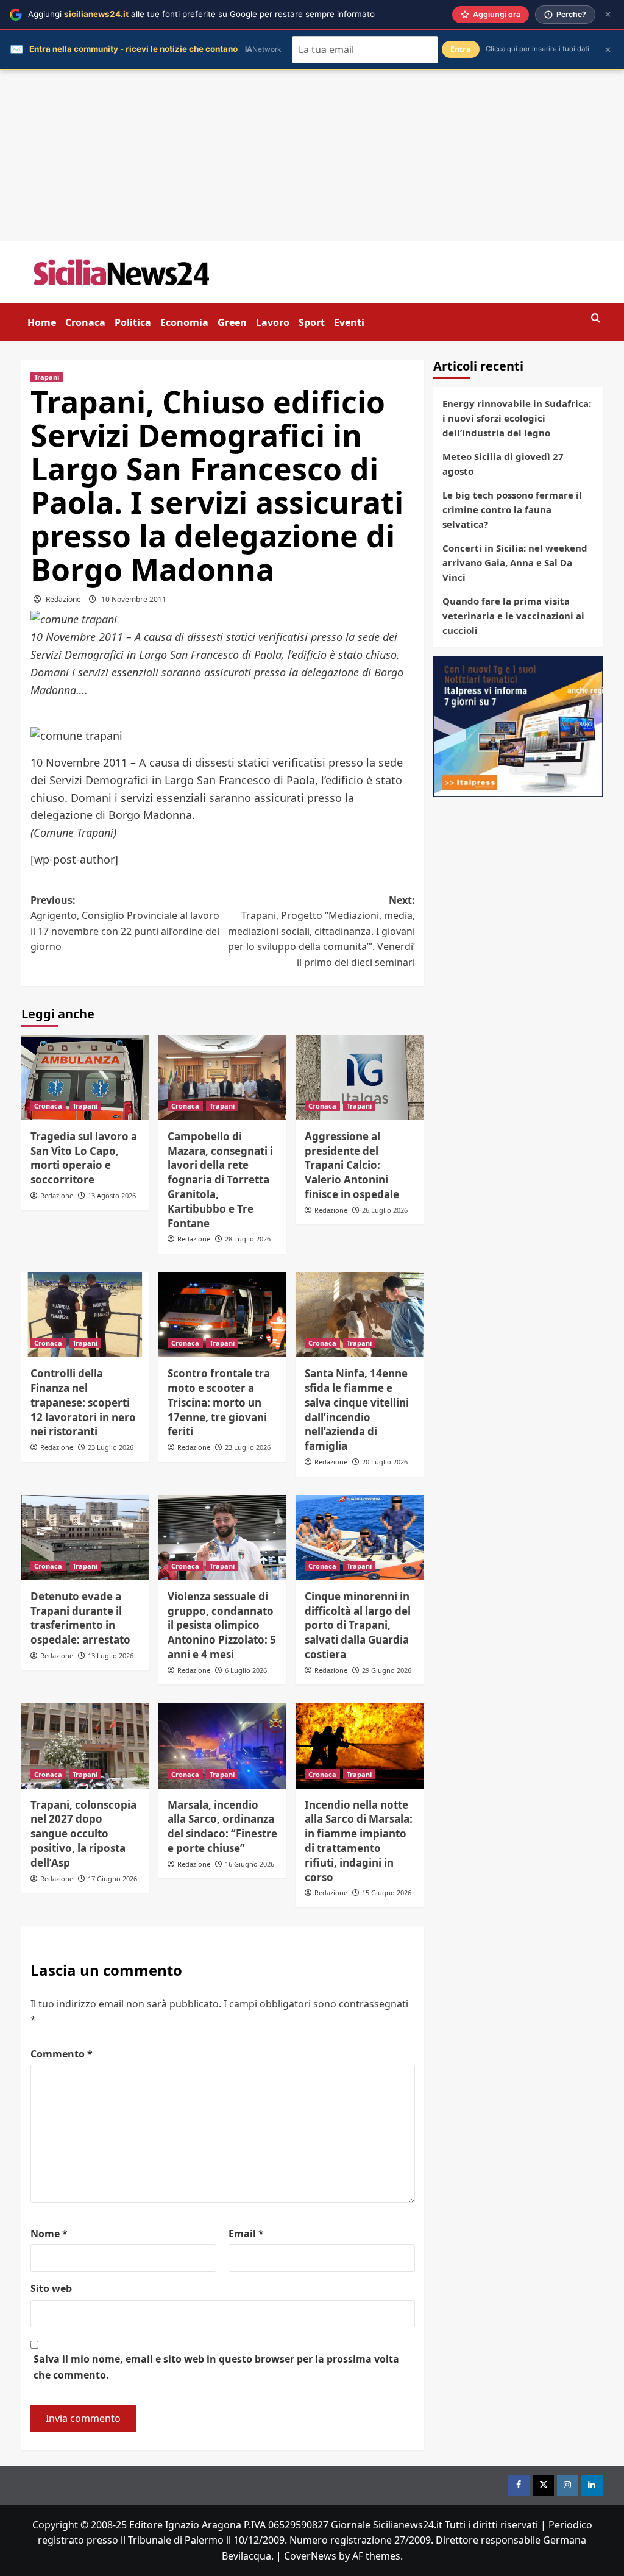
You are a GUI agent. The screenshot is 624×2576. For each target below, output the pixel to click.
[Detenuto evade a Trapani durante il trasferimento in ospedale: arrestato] (85, 1538)
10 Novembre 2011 (134, 599)
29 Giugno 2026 (387, 1670)
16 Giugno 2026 (250, 1864)
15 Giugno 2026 (387, 1893)
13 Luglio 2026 (111, 1655)
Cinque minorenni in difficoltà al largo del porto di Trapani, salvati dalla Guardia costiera (358, 1625)
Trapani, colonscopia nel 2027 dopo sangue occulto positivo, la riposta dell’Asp (83, 1834)
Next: (321, 931)
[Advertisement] (312, 155)
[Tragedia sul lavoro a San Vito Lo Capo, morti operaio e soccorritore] (85, 1077)
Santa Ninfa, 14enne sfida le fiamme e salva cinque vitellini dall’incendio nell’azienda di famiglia (357, 1410)
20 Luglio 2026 (385, 1462)
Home (42, 322)
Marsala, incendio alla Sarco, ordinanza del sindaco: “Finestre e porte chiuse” (222, 1826)
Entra (461, 49)
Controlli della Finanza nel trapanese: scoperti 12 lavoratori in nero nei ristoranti (83, 1402)
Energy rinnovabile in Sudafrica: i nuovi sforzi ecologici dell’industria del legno (517, 418)
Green (232, 322)
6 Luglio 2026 (246, 1670)
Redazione (63, 599)
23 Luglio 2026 (111, 1447)
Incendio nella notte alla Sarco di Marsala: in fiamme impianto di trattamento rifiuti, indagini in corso (359, 1841)
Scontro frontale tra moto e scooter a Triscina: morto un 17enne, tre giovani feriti (219, 1402)
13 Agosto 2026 (112, 1195)
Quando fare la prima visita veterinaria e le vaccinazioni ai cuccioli (513, 616)
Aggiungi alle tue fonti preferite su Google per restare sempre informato (201, 14)
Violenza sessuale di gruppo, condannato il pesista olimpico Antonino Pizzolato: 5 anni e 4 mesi (222, 1625)
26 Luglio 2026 (385, 1210)
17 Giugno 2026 (112, 1879)
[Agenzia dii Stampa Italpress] (518, 725)
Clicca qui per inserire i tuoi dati (537, 49)
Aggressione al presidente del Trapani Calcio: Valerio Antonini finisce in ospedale (352, 1165)
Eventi (349, 322)
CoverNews (310, 2556)
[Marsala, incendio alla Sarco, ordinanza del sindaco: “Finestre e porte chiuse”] (222, 1745)
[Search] (596, 318)
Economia (184, 322)
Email (246, 2234)
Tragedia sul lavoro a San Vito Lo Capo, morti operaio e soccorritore (84, 1158)
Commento (62, 2054)
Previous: (125, 924)
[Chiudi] (608, 14)
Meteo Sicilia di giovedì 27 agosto (503, 464)
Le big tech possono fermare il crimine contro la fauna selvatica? (512, 509)
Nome (49, 2234)
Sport (312, 322)
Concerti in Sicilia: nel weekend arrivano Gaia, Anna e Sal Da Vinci (515, 562)
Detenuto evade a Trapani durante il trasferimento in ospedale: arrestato (80, 1618)
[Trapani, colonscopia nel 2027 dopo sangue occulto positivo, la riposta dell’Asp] (85, 1745)
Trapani (47, 377)
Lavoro (273, 322)
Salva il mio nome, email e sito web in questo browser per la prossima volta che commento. (216, 2367)
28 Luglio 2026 (248, 1239)
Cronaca (85, 322)
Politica (133, 322)
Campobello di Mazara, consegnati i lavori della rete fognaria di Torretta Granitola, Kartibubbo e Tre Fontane (220, 1180)
